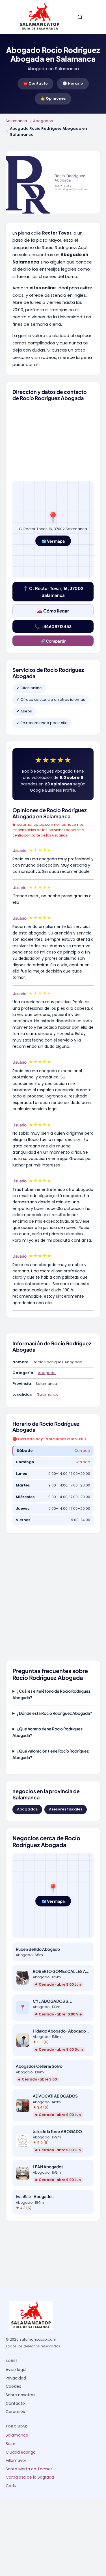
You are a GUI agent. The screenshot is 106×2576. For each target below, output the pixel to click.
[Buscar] (80, 17)
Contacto (15, 2403)
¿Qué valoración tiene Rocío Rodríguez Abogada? (51, 1754)
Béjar (10, 2444)
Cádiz (11, 2486)
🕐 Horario (73, 83)
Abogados (43, 121)
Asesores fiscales (66, 1809)
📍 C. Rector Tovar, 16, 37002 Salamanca (53, 592)
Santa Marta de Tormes (29, 2469)
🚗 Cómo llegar (53, 611)
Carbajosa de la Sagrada (30, 2477)
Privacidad (16, 2378)
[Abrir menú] (94, 17)
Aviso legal (16, 2370)
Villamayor (16, 2461)
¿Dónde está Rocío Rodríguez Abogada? (54, 1713)
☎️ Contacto (35, 83)
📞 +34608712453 (53, 626)
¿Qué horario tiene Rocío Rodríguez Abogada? (47, 1732)
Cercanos (15, 2412)
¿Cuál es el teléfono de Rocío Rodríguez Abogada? (51, 1694)
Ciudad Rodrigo (21, 2452)
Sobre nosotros (20, 2395)
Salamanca (16, 121)
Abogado (47, 1373)
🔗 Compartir (53, 641)
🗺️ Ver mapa (53, 541)
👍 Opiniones (53, 98)
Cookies (13, 2386)
